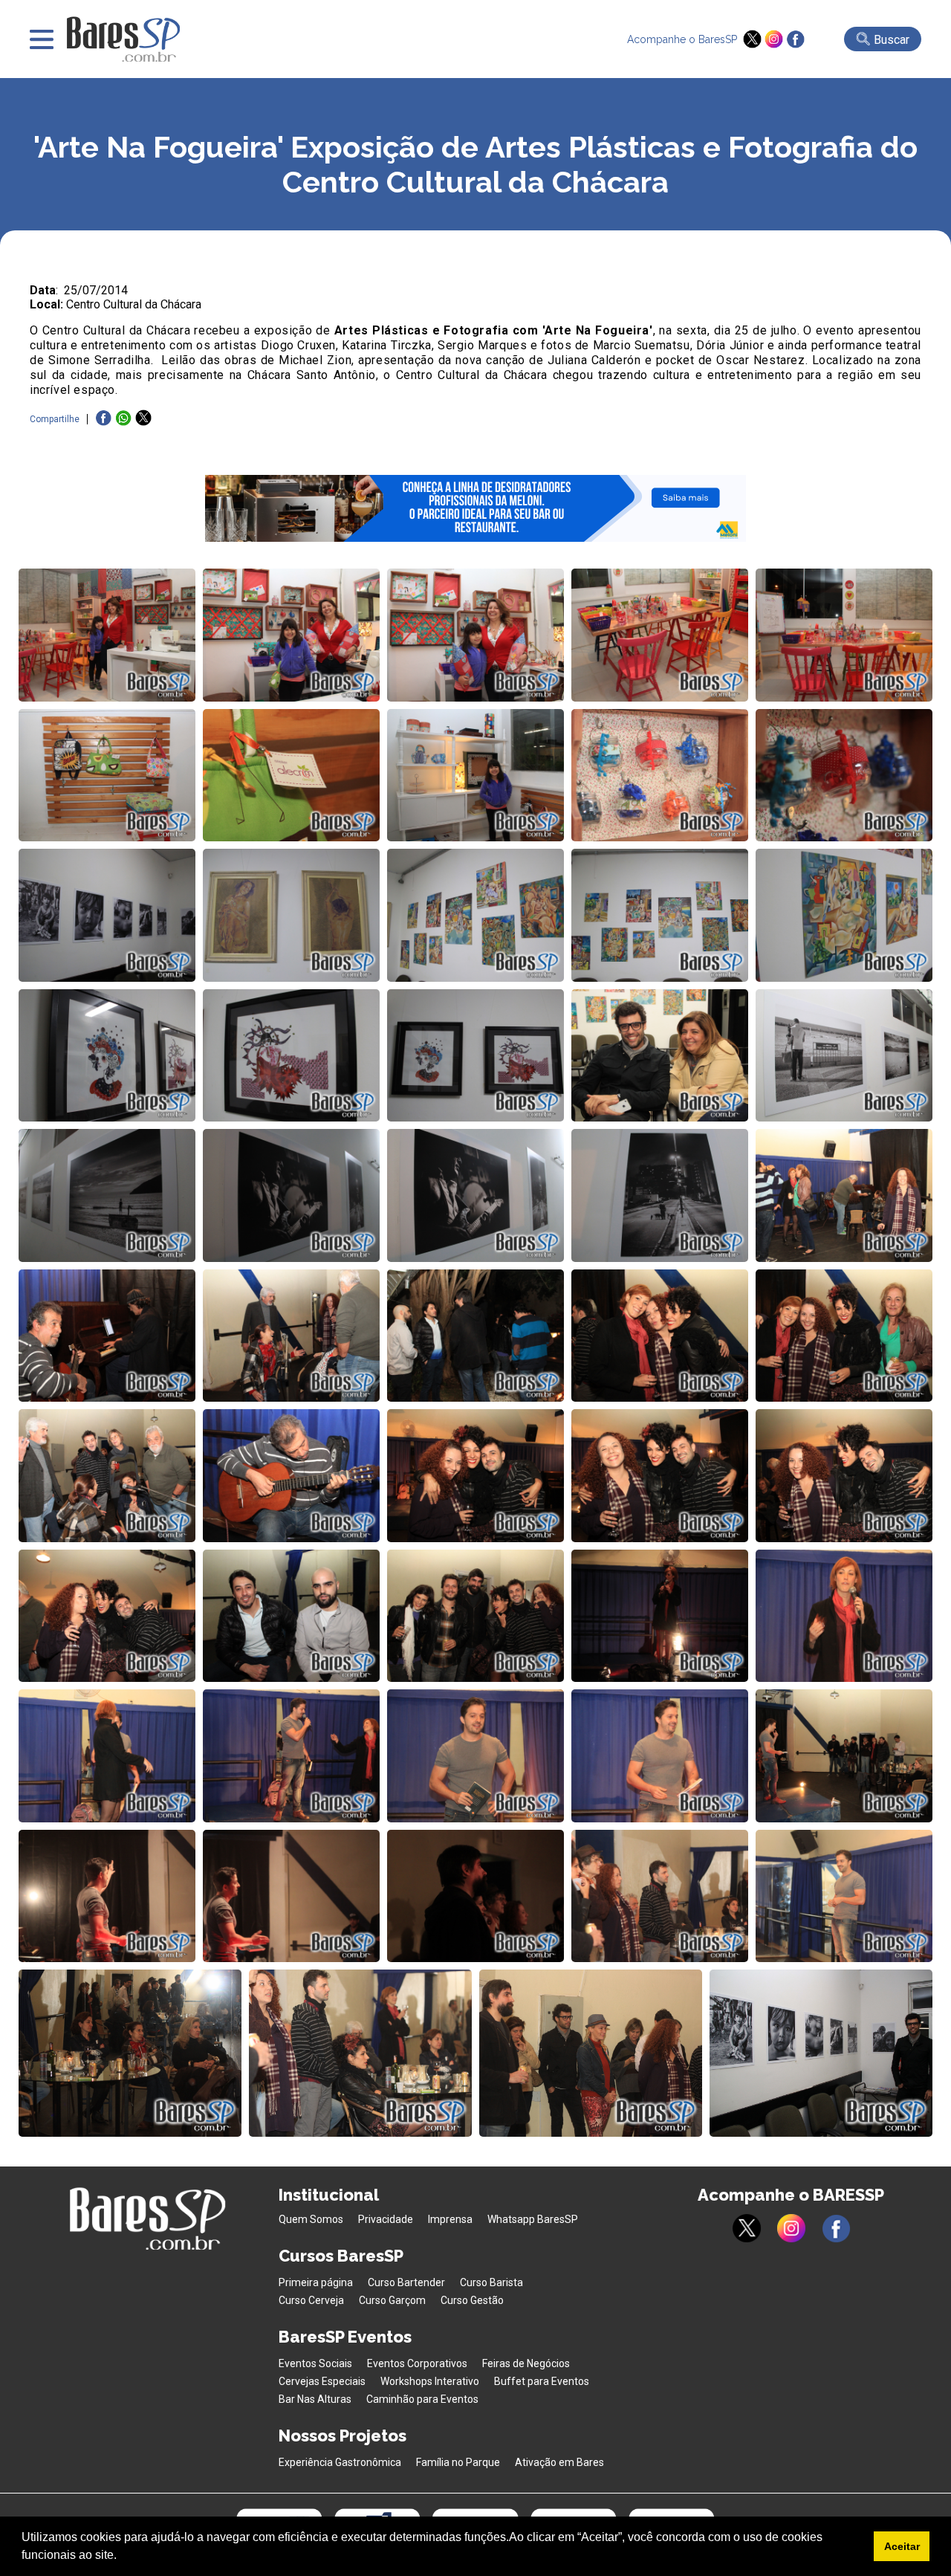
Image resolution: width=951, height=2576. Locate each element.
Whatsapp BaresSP (533, 2219)
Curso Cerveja (311, 2300)
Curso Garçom (392, 2300)
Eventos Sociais (315, 2363)
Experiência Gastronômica (340, 2462)
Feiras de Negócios (526, 2363)
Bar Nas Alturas (315, 2399)
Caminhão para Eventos (422, 2399)
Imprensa (450, 2219)
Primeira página (316, 2282)
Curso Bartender (406, 2282)
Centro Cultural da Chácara (134, 304)
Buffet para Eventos (542, 2381)
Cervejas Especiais (322, 2381)
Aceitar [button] (902, 2546)
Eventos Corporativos (417, 2363)
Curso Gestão (472, 2300)
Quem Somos (311, 2219)
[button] (122, 2557)
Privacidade (386, 2219)
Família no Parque (458, 2462)
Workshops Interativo (430, 2381)
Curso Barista (491, 2282)
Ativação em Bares (559, 2462)
